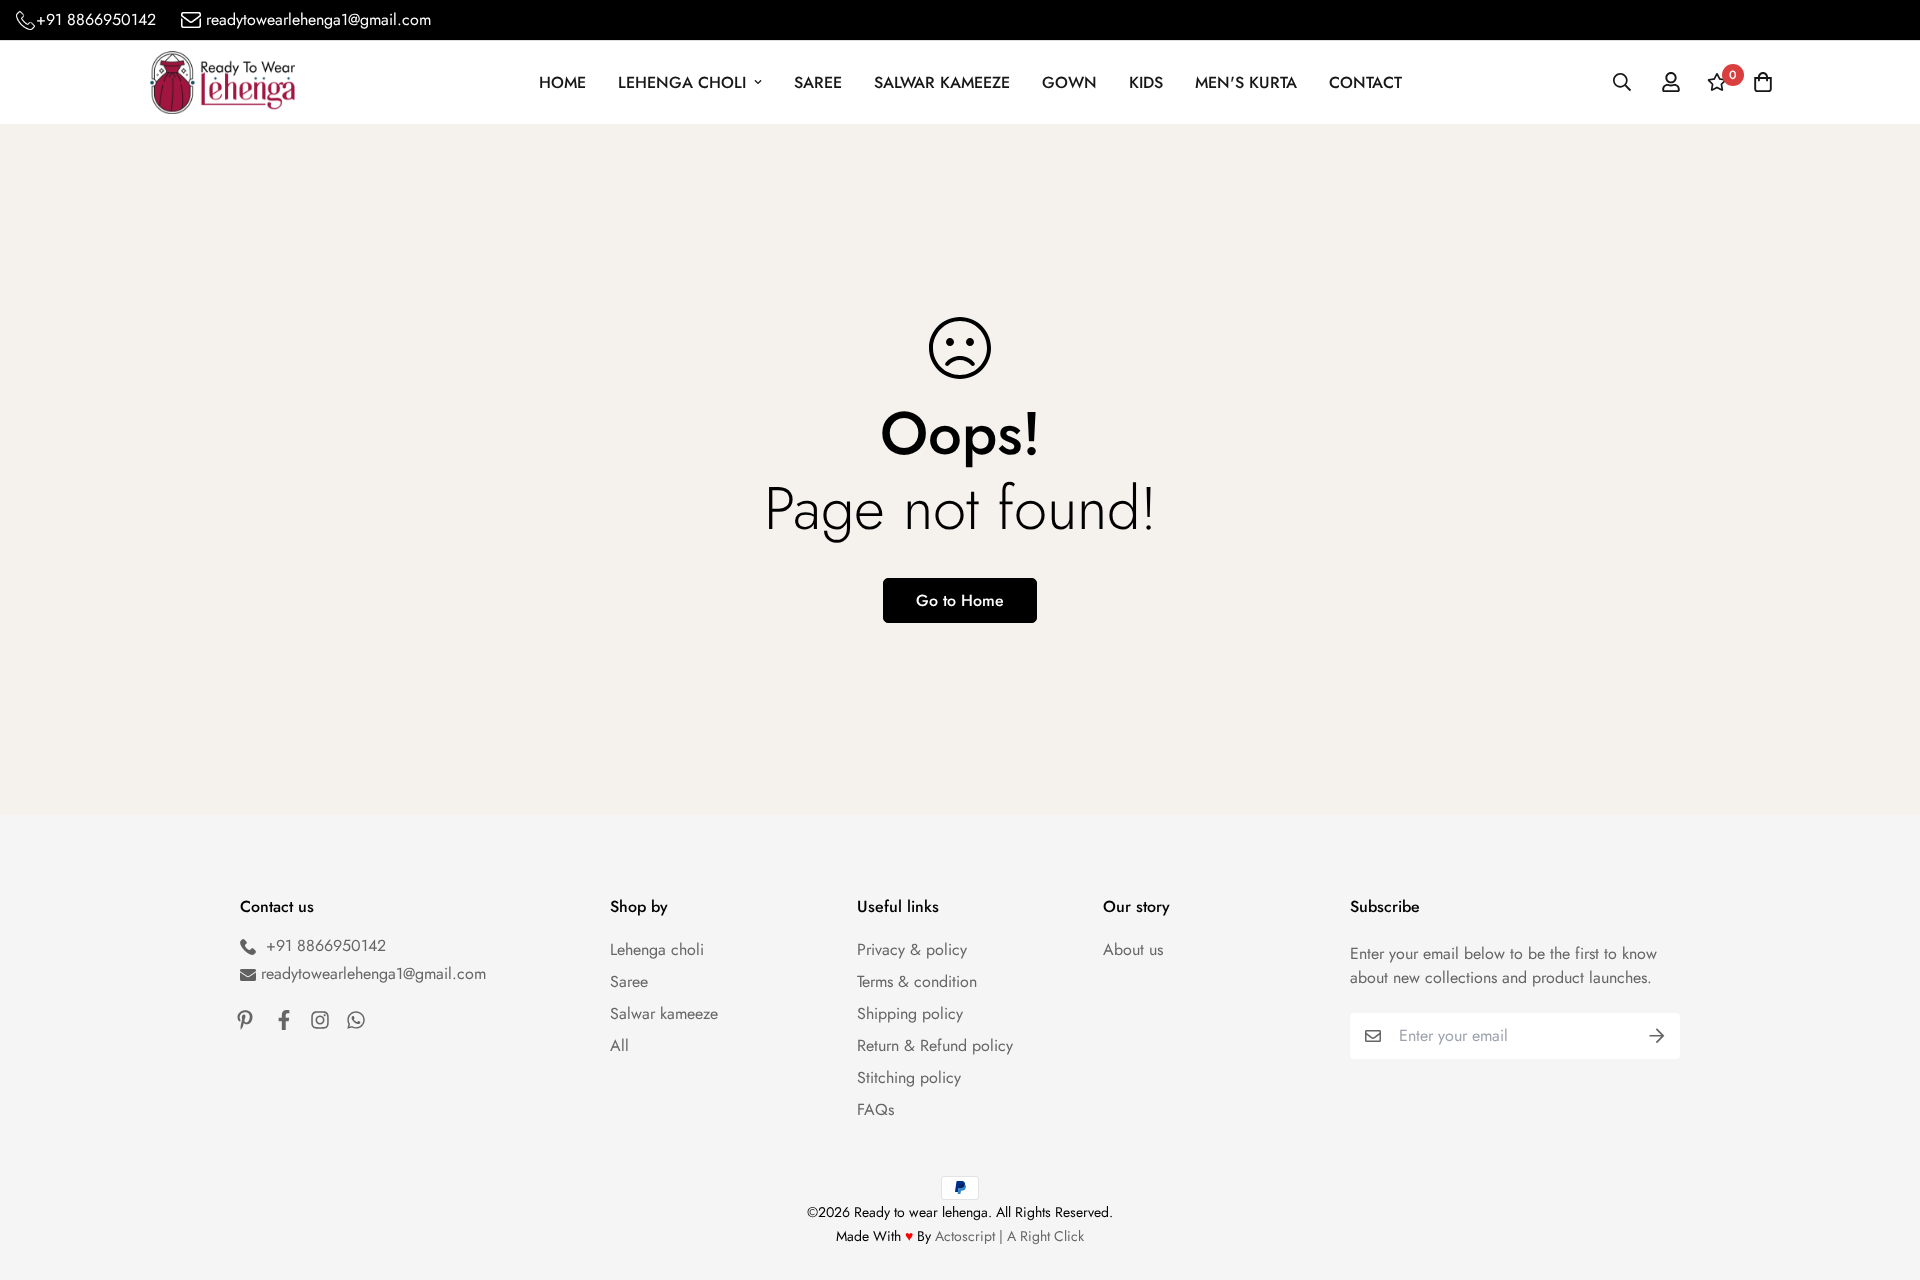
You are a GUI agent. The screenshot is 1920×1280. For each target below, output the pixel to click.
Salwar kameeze (942, 82)
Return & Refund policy (935, 1045)
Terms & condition (917, 981)
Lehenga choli (657, 949)
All (619, 1045)
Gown (1069, 82)
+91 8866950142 (96, 20)
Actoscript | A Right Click (1009, 1236)
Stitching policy (909, 1077)
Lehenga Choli (682, 82)
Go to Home (960, 600)
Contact (1365, 82)
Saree (818, 82)
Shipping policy (910, 1013)
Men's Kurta (1246, 82)
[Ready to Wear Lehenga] (222, 82)
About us (1133, 949)
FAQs (875, 1109)
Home (562, 82)
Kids (1146, 82)
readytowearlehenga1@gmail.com (318, 20)
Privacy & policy (912, 949)
